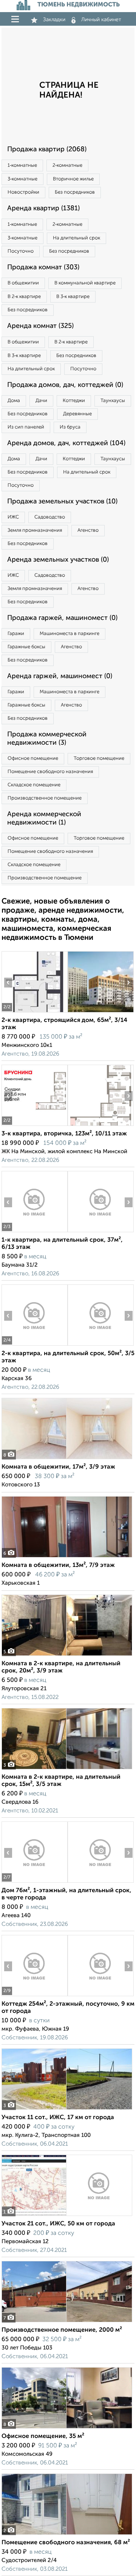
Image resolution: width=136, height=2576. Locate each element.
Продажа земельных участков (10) (62, 502)
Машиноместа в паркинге (70, 634)
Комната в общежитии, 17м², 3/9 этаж (58, 1467)
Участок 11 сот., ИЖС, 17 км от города (58, 2118)
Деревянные (77, 414)
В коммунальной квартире (85, 283)
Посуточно (21, 251)
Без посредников (75, 192)
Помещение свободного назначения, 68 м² (66, 2543)
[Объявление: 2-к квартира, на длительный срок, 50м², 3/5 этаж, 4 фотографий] (34, 1345)
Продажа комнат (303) (43, 267)
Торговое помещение (99, 759)
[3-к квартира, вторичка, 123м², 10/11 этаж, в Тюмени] (34, 1126)
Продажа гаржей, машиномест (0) (62, 618)
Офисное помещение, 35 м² (43, 2436)
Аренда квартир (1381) (43, 208)
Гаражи (16, 634)
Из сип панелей (26, 427)
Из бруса (70, 427)
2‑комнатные (67, 165)
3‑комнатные (22, 179)
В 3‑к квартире (73, 297)
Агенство (88, 530)
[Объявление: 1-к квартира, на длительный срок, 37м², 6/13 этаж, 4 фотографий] (34, 1232)
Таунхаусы (113, 401)
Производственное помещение (45, 798)
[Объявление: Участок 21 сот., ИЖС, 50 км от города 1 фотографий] (67, 2216)
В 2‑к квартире (24, 297)
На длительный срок (76, 238)
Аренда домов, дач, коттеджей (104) (66, 443)
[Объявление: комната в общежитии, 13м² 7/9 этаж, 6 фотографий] (67, 1557)
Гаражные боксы (26, 647)
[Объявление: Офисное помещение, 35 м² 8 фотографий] (67, 2428)
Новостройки (23, 192)
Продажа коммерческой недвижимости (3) (47, 739)
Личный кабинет (101, 20)
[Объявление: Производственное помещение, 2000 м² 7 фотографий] (67, 2322)
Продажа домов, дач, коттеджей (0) (65, 385)
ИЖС (13, 517)
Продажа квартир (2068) (47, 149)
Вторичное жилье (73, 179)
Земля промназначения (35, 530)
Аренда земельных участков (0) (58, 560)
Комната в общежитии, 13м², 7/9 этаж (58, 1565)
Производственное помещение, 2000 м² (62, 2330)
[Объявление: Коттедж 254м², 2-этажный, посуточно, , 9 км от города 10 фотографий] (34, 1996)
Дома (14, 401)
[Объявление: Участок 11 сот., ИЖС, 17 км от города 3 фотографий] (67, 2109)
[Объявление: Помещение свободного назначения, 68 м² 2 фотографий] (67, 2535)
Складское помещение (34, 785)
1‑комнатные (22, 165)
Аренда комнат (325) (40, 326)
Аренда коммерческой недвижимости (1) (44, 818)
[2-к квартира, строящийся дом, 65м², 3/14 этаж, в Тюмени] (34, 1012)
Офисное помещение (33, 759)
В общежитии (23, 283)
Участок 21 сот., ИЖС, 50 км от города (58, 2224)
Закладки (54, 20)
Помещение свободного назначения (50, 772)
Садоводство (50, 517)
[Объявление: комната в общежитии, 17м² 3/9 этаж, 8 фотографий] (67, 1459)
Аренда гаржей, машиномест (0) (60, 676)
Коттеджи (74, 401)
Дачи (41, 401)
